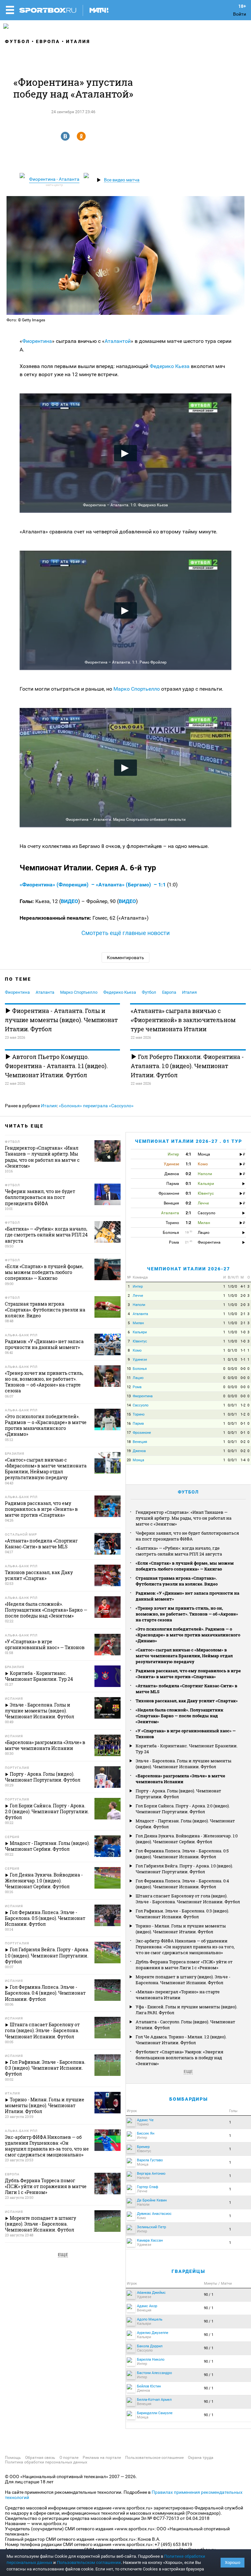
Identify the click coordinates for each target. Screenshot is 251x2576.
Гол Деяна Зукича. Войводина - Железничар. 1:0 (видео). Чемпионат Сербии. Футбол (187, 1839)
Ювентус (140, 1341)
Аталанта (45, 992)
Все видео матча (122, 180)
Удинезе (140, 1360)
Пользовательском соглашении (89, 2562)
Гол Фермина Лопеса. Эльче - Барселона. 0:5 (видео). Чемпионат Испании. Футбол (182, 1854)
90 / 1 (209, 2295)
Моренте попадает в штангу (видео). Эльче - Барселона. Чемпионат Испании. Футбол (183, 1980)
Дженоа (139, 1451)
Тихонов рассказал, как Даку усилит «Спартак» (187, 1701)
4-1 (243, 1287)
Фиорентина (37, 341)
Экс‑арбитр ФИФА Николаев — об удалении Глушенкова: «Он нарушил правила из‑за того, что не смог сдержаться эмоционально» (185, 1947)
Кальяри (140, 1332)
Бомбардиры (189, 2099)
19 (129, 1451)
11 (129, 1378)
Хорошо (233, 2562)
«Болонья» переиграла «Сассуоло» (96, 1106)
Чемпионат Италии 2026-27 (189, 1269)
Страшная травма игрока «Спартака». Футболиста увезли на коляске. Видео (177, 1581)
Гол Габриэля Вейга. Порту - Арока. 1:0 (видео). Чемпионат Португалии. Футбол (184, 1869)
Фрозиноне (142, 1433)
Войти (240, 14)
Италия (78, 41)
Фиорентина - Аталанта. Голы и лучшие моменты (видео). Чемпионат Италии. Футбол (61, 1020)
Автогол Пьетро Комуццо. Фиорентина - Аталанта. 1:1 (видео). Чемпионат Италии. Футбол (56, 1066)
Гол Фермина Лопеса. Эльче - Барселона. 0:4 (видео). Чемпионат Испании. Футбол (182, 1884)
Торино (139, 1414)
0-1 (243, 1424)
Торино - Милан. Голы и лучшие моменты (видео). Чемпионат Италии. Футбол (181, 1929)
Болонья (140, 1369)
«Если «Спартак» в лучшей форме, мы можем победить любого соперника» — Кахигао (185, 1566)
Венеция (140, 1442)
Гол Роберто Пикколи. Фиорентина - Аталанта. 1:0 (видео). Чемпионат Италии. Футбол (187, 1066)
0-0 (243, 1369)
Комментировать (125, 958)
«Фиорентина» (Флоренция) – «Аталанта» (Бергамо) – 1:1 (93, 885)
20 (129, 1460)
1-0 (243, 1332)
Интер (138, 1287)
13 (129, 1396)
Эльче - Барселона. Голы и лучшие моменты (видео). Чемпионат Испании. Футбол (184, 1764)
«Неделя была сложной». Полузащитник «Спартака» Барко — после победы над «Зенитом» (179, 1716)
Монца (138, 1460)
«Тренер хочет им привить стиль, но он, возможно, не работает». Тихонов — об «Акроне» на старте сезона (187, 1614)
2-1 (243, 1314)
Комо (137, 1350)
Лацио (138, 1378)
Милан (138, 1323)
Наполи (139, 1305)
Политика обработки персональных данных (46, 2462)
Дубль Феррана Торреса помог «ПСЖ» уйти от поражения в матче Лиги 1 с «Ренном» (184, 1965)
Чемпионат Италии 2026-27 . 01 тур (189, 1141)
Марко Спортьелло (137, 689)
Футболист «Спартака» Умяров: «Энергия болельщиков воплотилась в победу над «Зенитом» (179, 2058)
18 (129, 1442)
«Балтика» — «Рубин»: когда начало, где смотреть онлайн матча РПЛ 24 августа (179, 1551)
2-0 (243, 1296)
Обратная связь (40, 2458)
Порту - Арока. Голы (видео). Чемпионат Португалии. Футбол (178, 1794)
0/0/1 (232, 1405)
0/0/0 (232, 1369)
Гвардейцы (188, 2271)
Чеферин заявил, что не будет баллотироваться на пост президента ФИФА (187, 1536)
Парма (138, 1424)
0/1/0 (232, 1350)
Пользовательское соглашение (154, 2458)
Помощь (13, 2458)
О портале (69, 2458)
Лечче (138, 1296)
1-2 (243, 1405)
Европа (48, 41)
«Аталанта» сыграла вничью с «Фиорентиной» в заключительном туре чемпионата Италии (183, 1020)
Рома (137, 1387)
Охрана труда (201, 2458)
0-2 (243, 1442)
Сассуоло (141, 1405)
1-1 (243, 1350)
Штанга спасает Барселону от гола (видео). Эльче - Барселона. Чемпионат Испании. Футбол (188, 1899)
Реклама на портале (102, 2458)
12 (129, 1387)
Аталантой (118, 341)
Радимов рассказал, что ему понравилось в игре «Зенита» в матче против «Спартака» (188, 1674)
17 (129, 1433)
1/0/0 (232, 1287)
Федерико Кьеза (170, 366)
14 (129, 1405)
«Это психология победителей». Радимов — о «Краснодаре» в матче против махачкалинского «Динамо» (188, 1635)
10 (129, 1369)
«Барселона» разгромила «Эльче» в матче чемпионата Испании (180, 1779)
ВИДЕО (69, 901)
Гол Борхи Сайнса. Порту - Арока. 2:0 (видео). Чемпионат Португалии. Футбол (183, 1809)
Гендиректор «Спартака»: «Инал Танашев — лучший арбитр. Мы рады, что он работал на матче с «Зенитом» (184, 1518)
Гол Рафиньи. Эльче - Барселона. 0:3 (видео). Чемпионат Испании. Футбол (182, 1914)
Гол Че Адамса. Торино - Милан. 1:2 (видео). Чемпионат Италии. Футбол (181, 2040)
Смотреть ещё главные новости (125, 933)
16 (129, 1424)
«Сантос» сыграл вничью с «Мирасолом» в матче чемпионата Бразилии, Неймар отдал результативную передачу (184, 1656)
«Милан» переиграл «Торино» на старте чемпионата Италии (178, 1995)
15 (129, 1414)
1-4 (243, 1460)
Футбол (17, 41)
